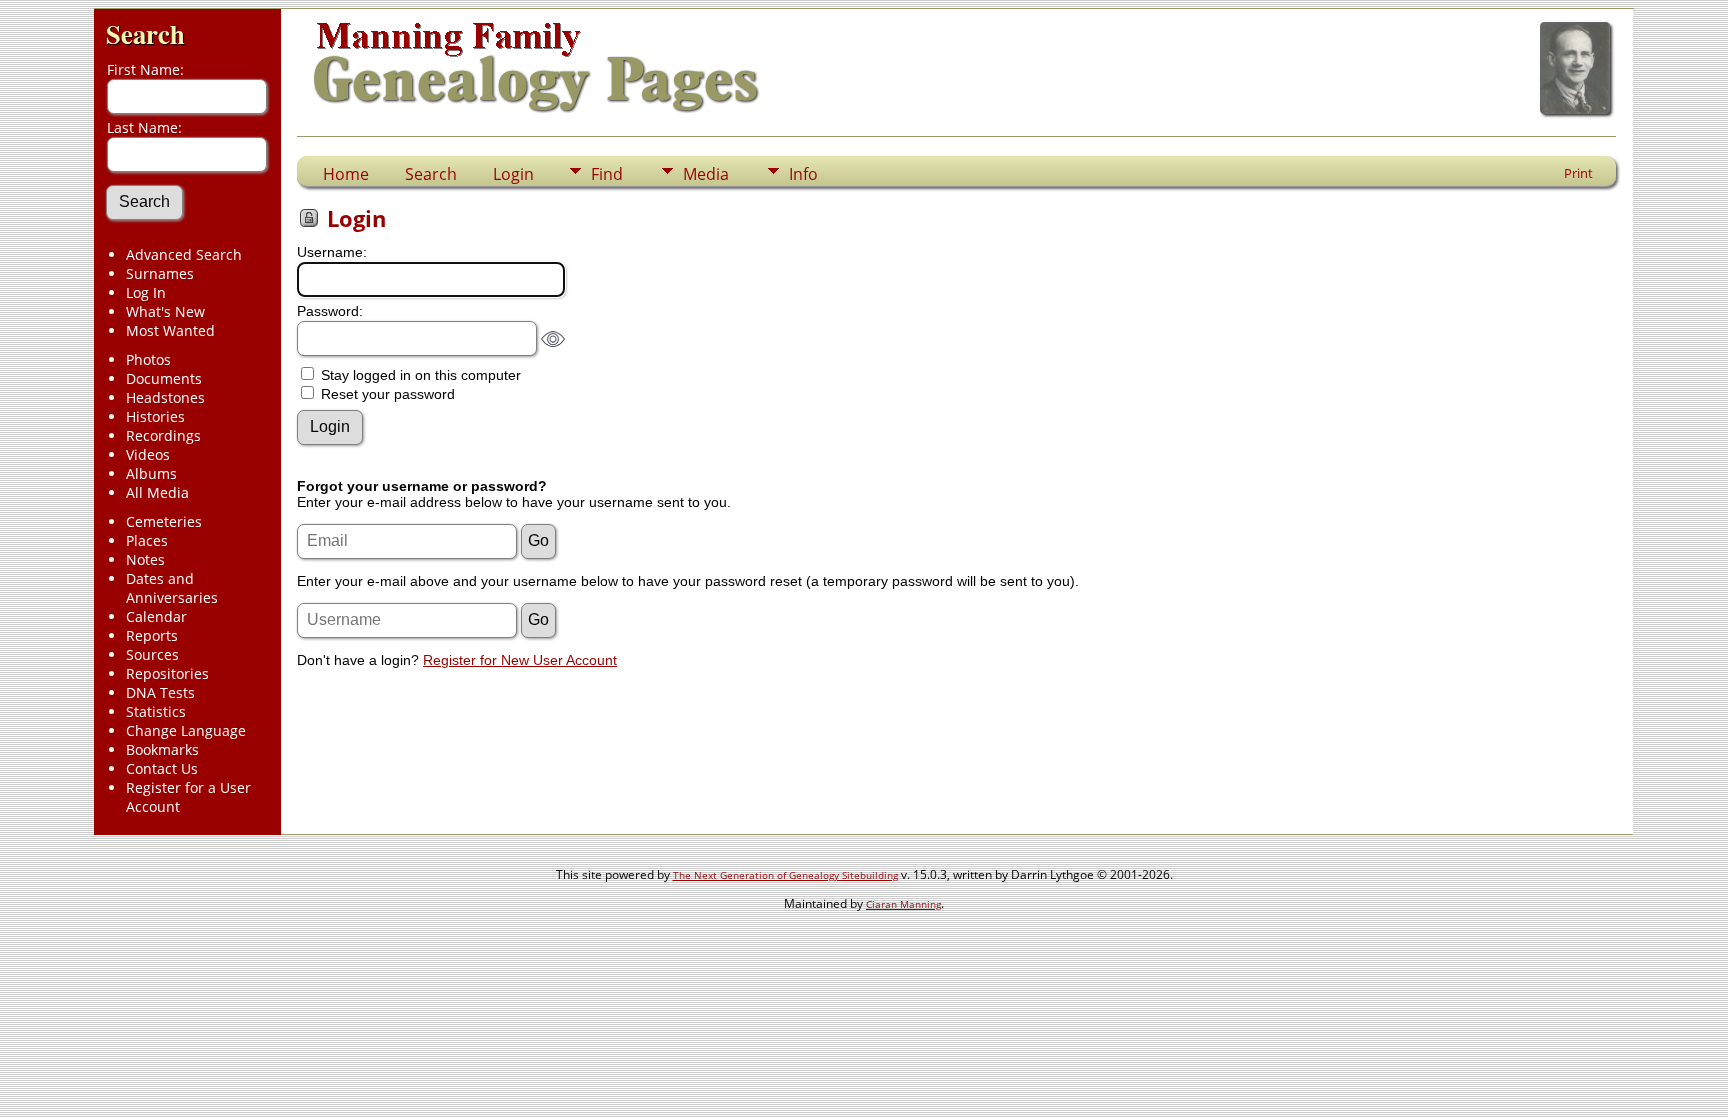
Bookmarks (162, 749)
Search (145, 33)
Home (346, 174)
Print (1578, 173)
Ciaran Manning (903, 904)
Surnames (160, 273)
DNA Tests (160, 692)
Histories (155, 416)
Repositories (167, 673)
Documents (164, 378)
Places (147, 540)
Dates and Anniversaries (172, 588)
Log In (146, 292)
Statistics (156, 711)
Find (607, 174)
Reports (152, 635)
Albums (151, 473)
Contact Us (162, 768)
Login (513, 174)
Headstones (165, 397)
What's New (165, 311)
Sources (152, 654)
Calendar (156, 616)
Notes (145, 559)
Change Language (186, 730)
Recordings (163, 435)
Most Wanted (170, 330)
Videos (148, 454)
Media (706, 174)
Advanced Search (184, 254)
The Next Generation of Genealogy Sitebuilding (785, 875)
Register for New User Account (520, 660)
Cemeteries (164, 521)
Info (803, 174)
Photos (148, 359)
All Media (157, 492)
